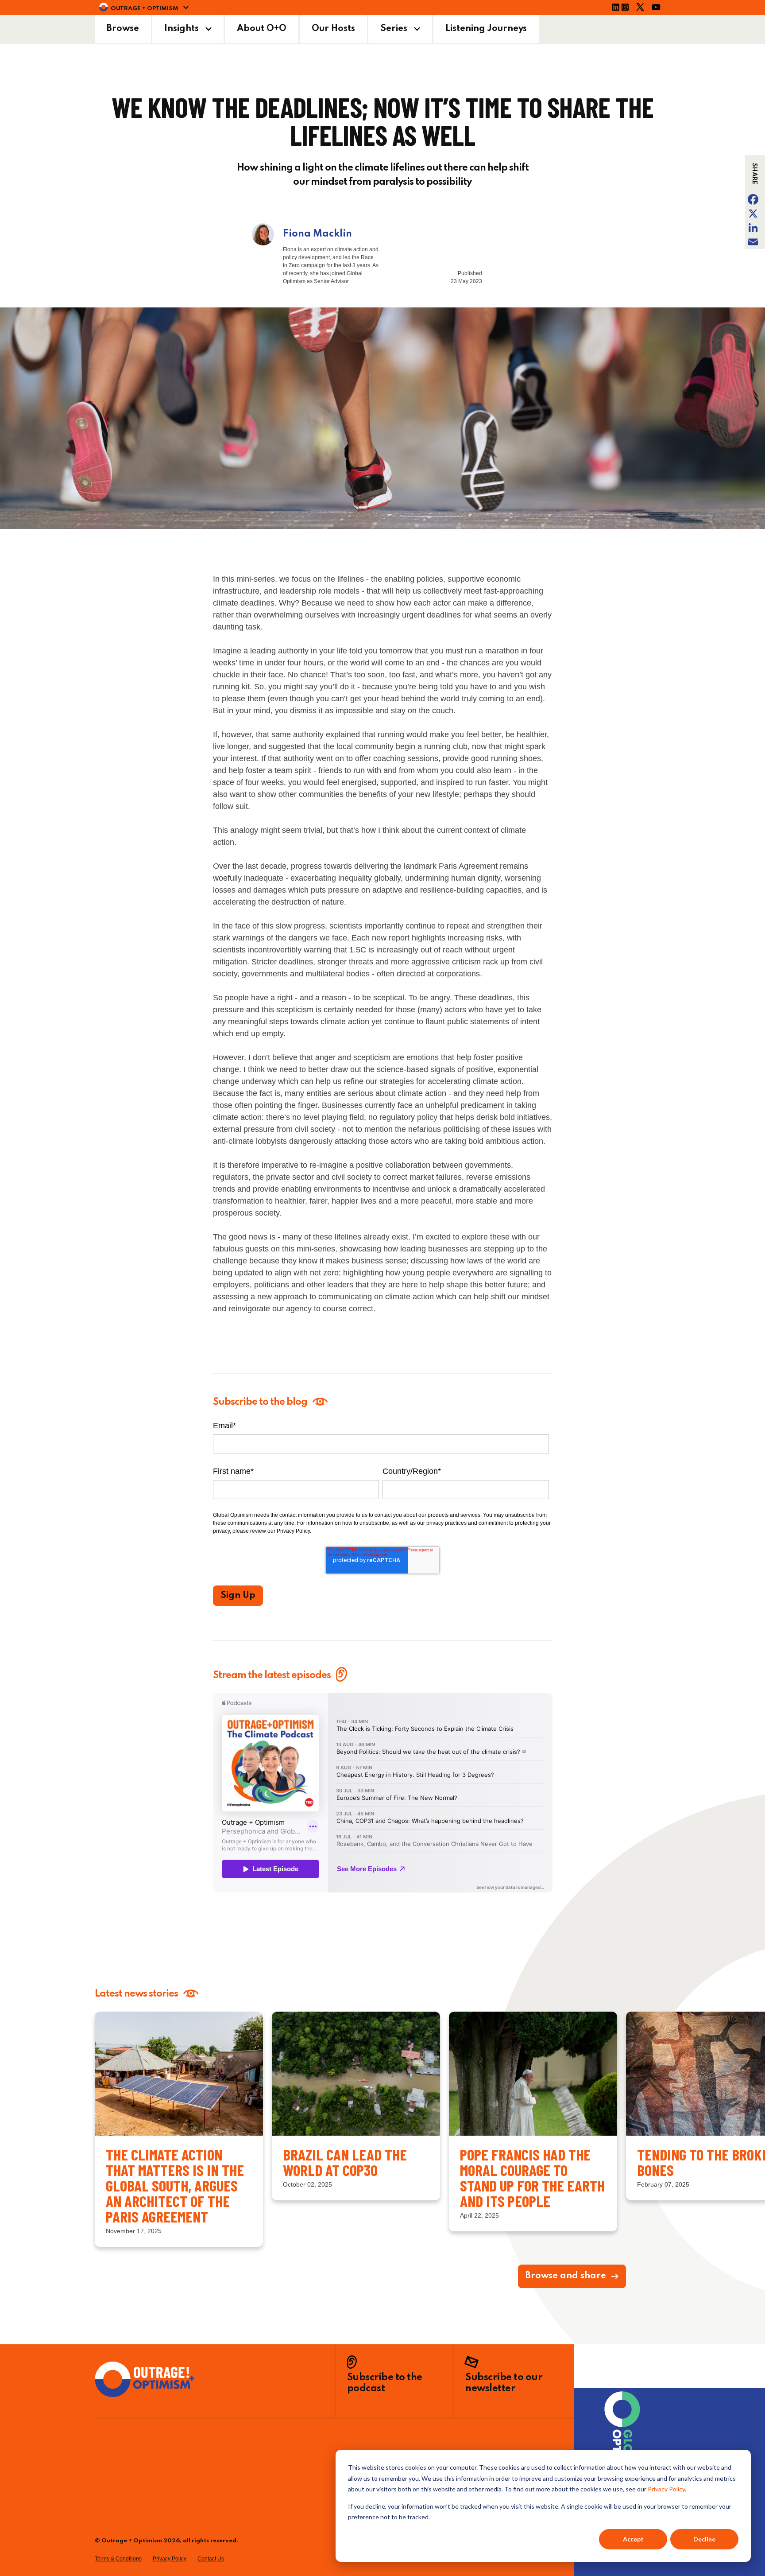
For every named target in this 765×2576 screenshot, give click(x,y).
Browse (123, 29)
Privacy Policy (666, 2489)
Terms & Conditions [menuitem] (118, 2559)
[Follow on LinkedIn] (616, 8)
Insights (182, 29)
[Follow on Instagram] (628, 8)
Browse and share (566, 2276)
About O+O (262, 29)
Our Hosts (333, 29)
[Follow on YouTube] (659, 8)
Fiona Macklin (317, 234)
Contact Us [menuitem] (211, 2559)
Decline (704, 2539)
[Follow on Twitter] (643, 8)
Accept (633, 2539)
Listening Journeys (486, 29)
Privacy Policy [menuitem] (170, 2559)
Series (394, 29)
